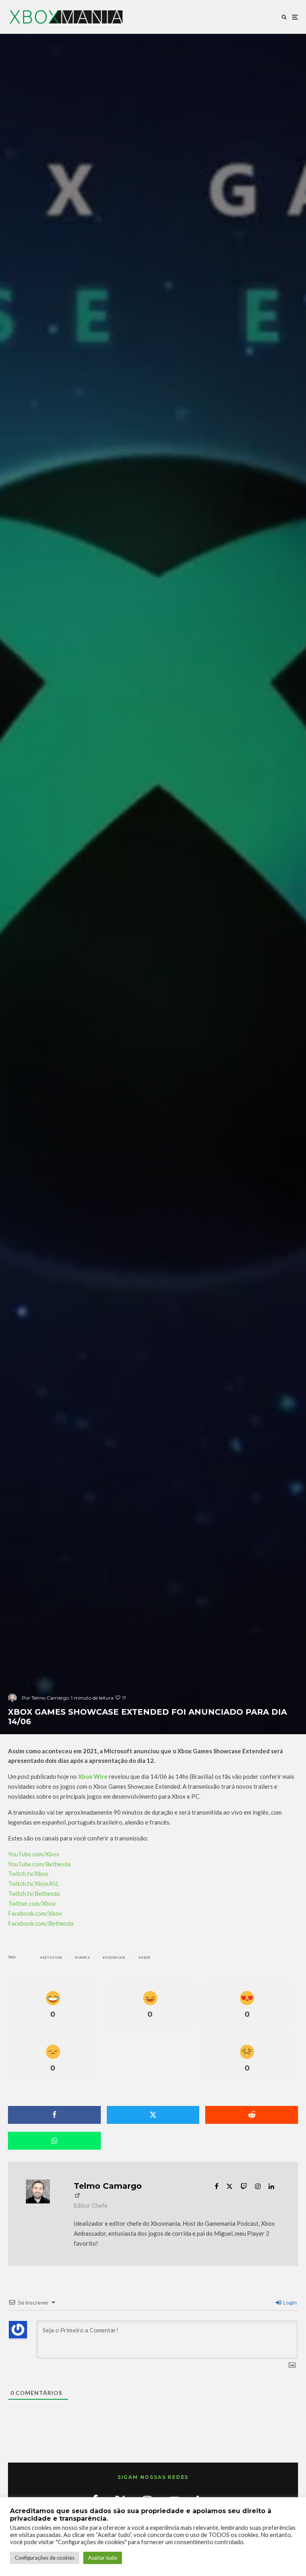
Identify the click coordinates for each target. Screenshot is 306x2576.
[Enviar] (252, 2115)
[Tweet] (153, 2115)
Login (289, 2302)
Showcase (116, 1957)
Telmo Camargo (108, 2186)
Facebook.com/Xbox (35, 1913)
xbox (146, 1957)
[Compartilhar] (54, 2115)
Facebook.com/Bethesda (41, 1923)
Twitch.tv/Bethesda (34, 1893)
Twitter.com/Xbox (32, 1903)
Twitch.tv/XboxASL (33, 1883)
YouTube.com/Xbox (34, 1854)
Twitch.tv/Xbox (28, 1873)
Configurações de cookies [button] (45, 2558)
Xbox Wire (93, 1776)
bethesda (52, 1957)
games (84, 1957)
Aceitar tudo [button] (103, 2558)
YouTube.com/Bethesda (39, 1864)
